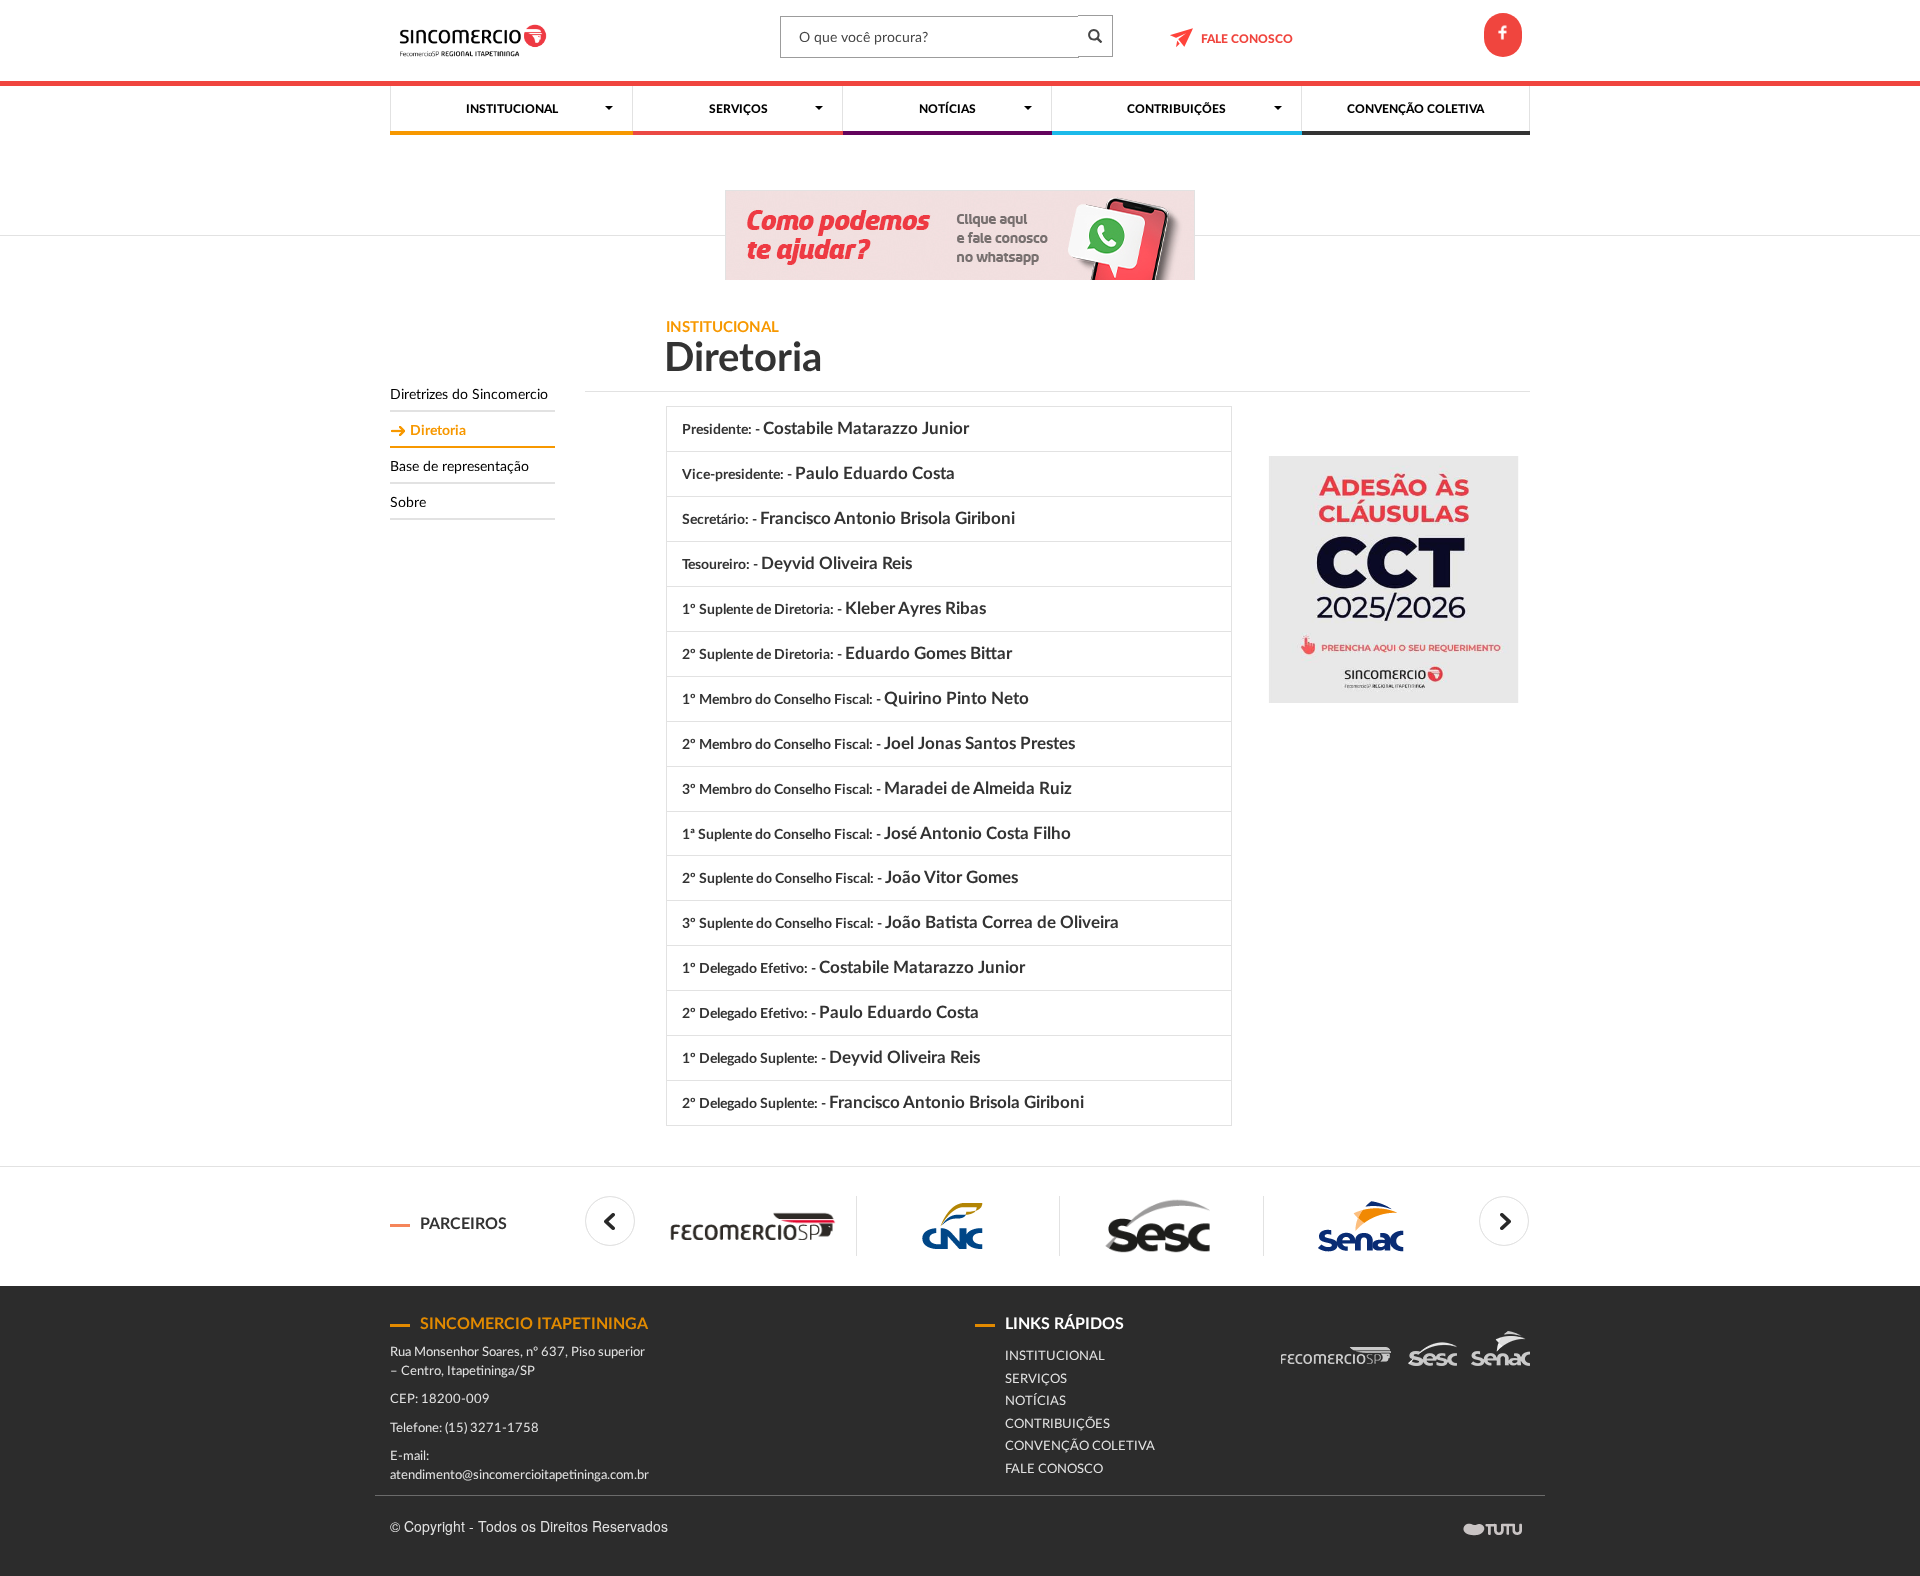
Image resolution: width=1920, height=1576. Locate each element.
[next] (1504, 1221)
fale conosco (1247, 39)
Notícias (1035, 1401)
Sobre (408, 503)
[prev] (610, 1221)
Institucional (1055, 1356)
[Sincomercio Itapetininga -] (477, 40)
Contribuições (1057, 1424)
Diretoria (438, 431)
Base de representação (459, 467)
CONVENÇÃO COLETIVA (1080, 1446)
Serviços (1036, 1379)
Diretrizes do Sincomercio (469, 395)
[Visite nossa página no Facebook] (1503, 35)
